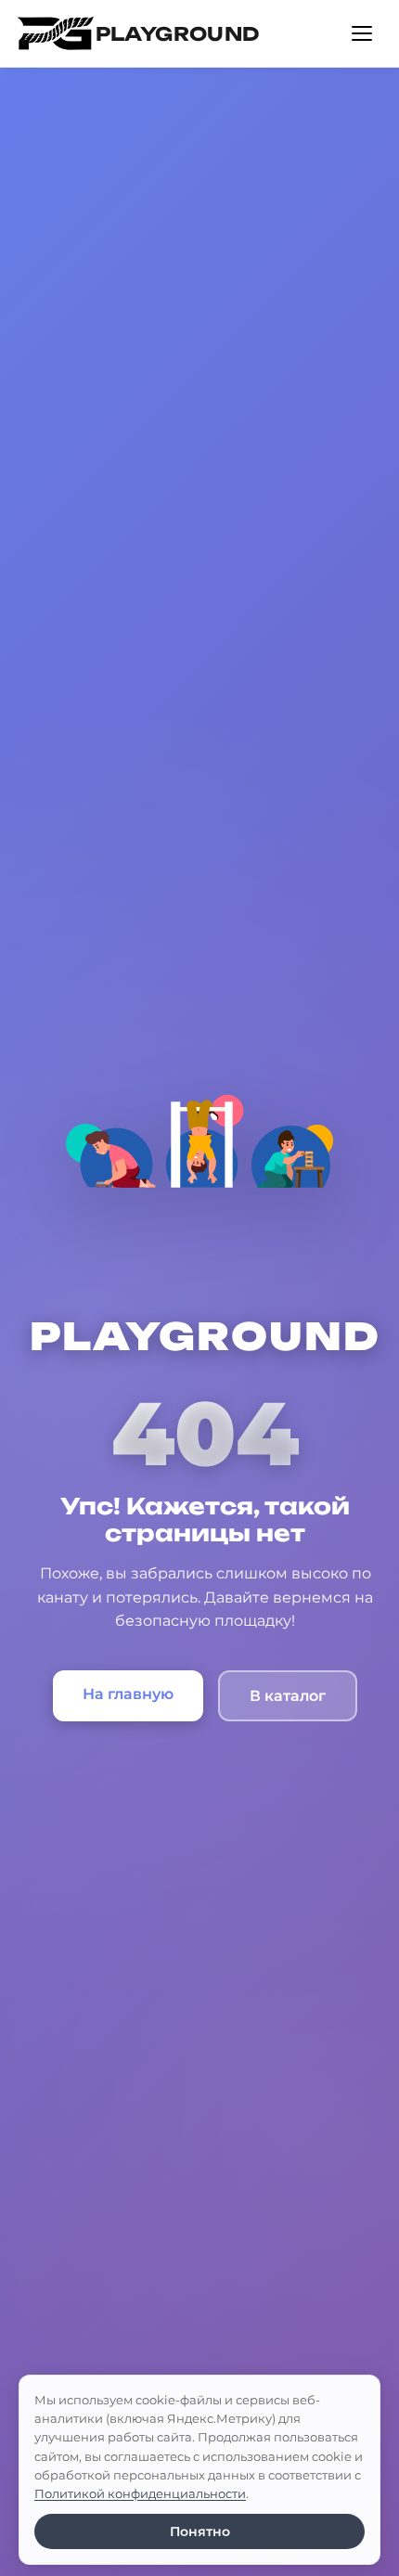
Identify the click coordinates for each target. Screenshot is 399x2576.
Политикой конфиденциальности (140, 2493)
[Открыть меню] (362, 33)
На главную (128, 1694)
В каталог (288, 1696)
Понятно (200, 2531)
